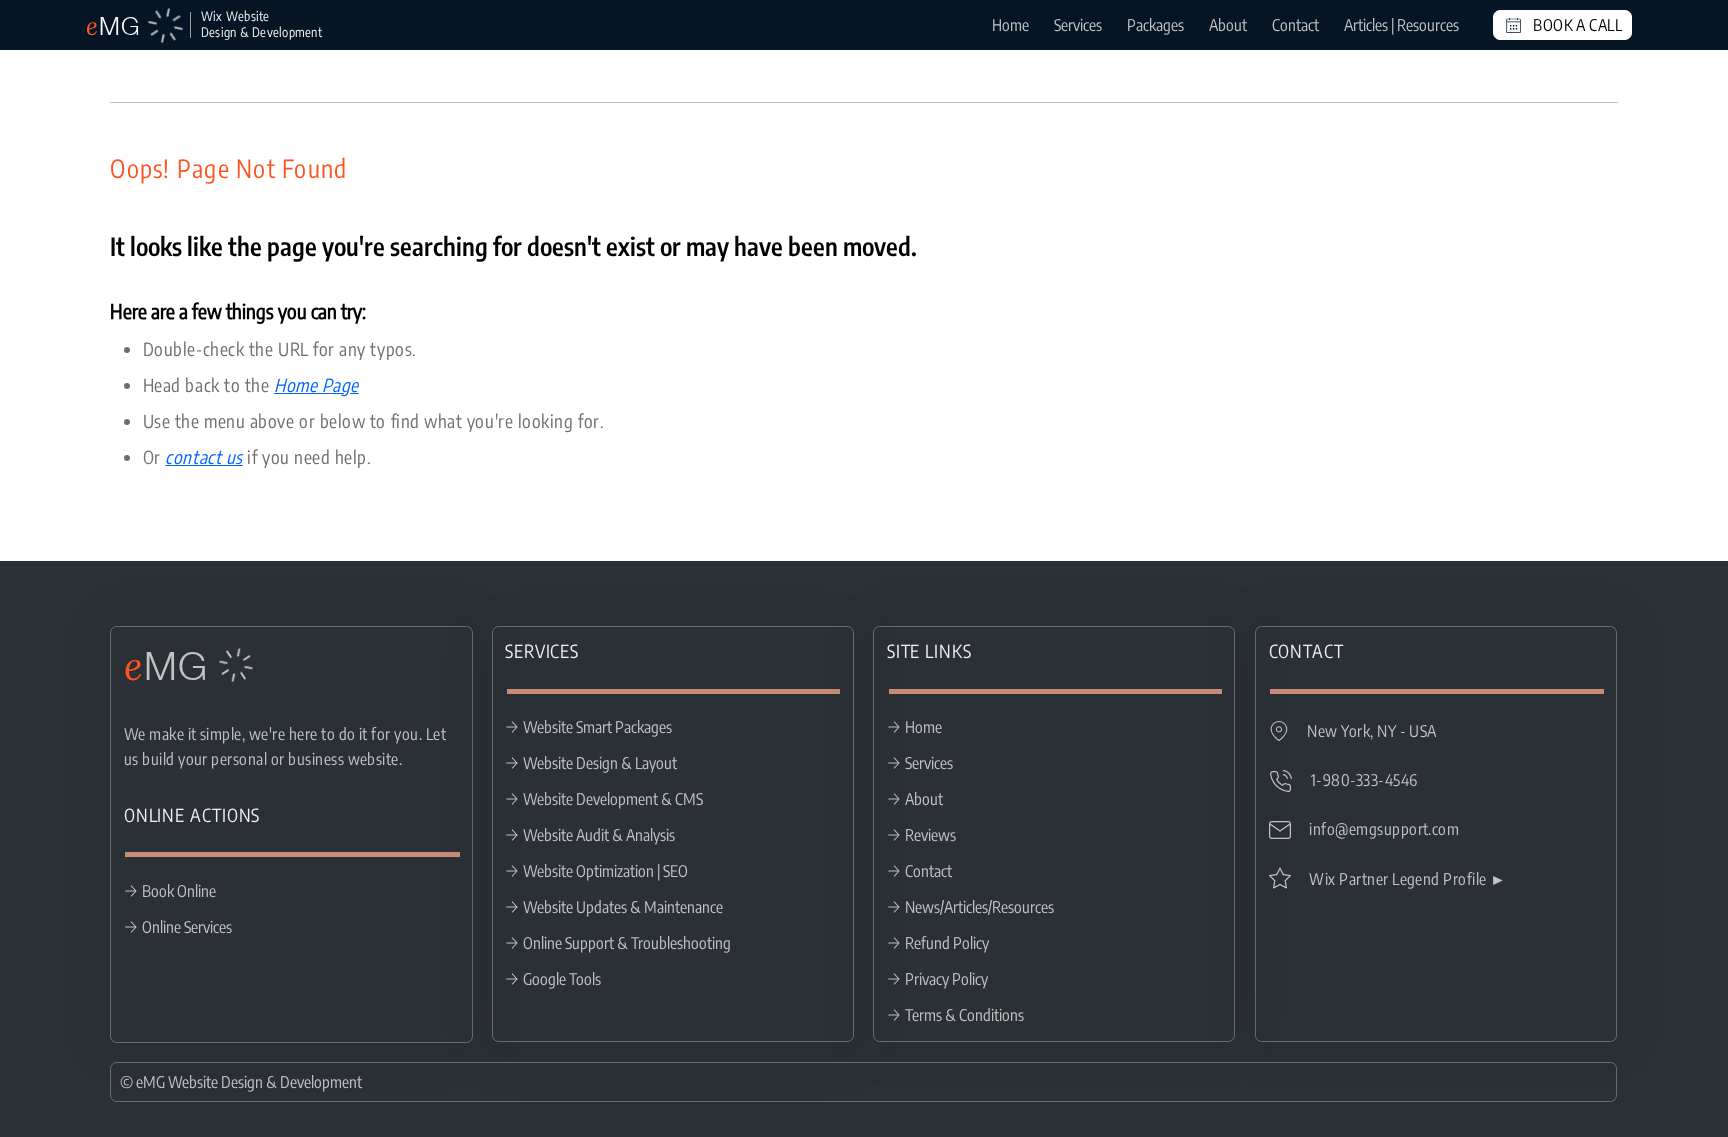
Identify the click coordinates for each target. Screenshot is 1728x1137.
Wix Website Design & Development (261, 24)
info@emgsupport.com (1384, 829)
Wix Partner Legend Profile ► (1407, 879)
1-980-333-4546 (1364, 780)
